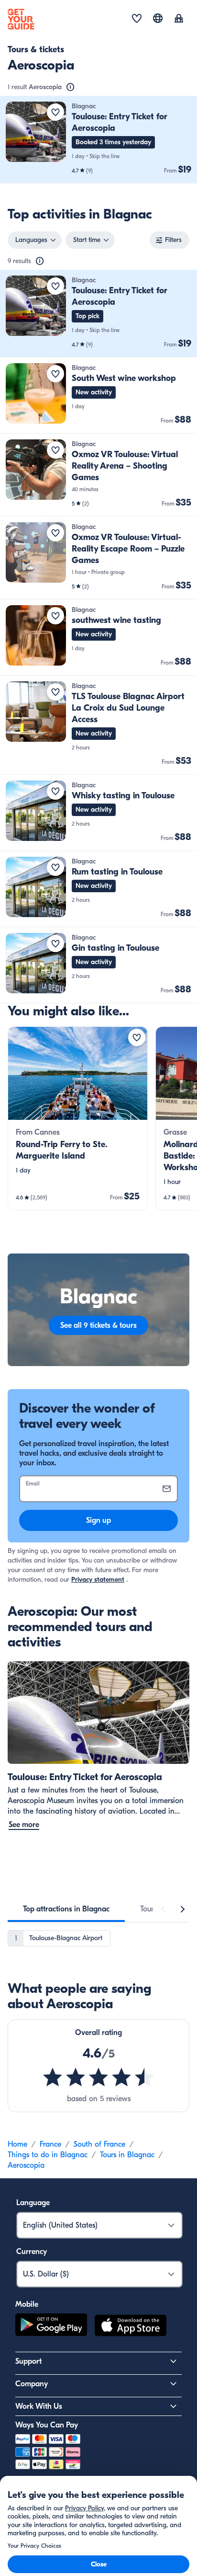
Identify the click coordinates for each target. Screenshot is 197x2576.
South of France (99, 2144)
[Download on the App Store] (131, 2327)
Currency (32, 2252)
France (50, 2144)
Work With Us (39, 2406)
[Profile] (179, 19)
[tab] (66, 1909)
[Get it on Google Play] (51, 2327)
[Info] (70, 87)
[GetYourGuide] (21, 19)
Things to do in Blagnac (48, 2155)
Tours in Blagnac (127, 2155)
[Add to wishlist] (55, 112)
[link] (98, 140)
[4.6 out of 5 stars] (98, 2077)
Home (17, 2144)
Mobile (27, 2304)
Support (28, 2361)
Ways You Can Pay (47, 2425)
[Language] (158, 18)
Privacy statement (98, 1580)
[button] (98, 140)
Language (33, 2203)
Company (32, 2384)
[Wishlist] (137, 19)
